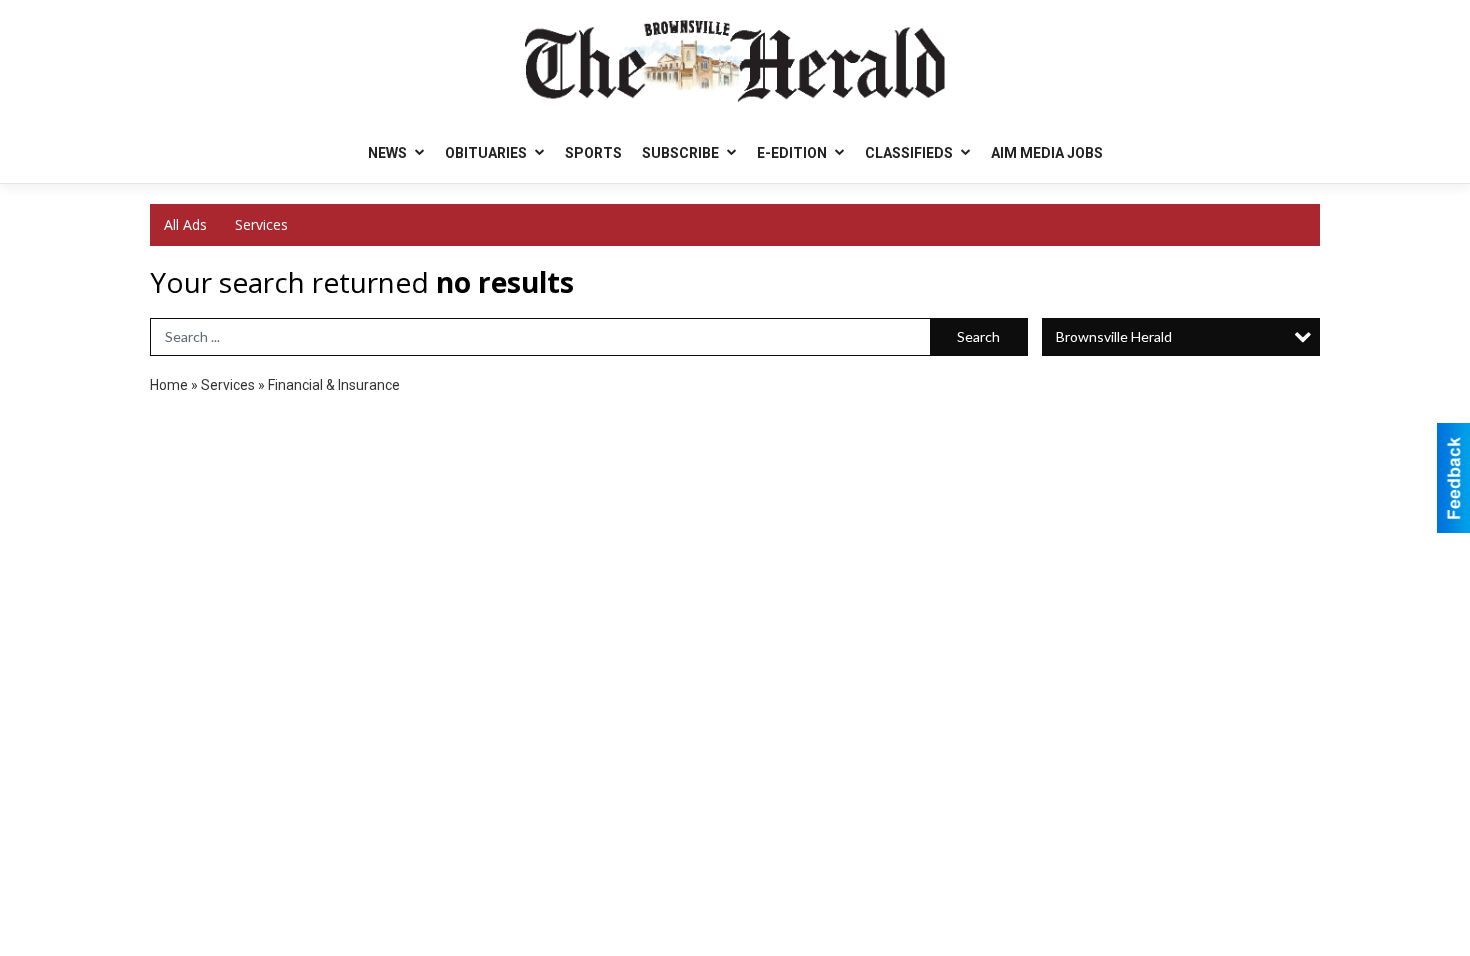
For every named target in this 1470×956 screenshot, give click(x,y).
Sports (593, 153)
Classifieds (910, 153)
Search (978, 336)
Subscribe (682, 153)
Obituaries (487, 153)
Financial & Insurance (334, 385)
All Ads (185, 224)
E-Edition (793, 153)
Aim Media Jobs (1047, 153)
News (389, 153)
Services (261, 224)
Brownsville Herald (1114, 336)
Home (169, 385)
